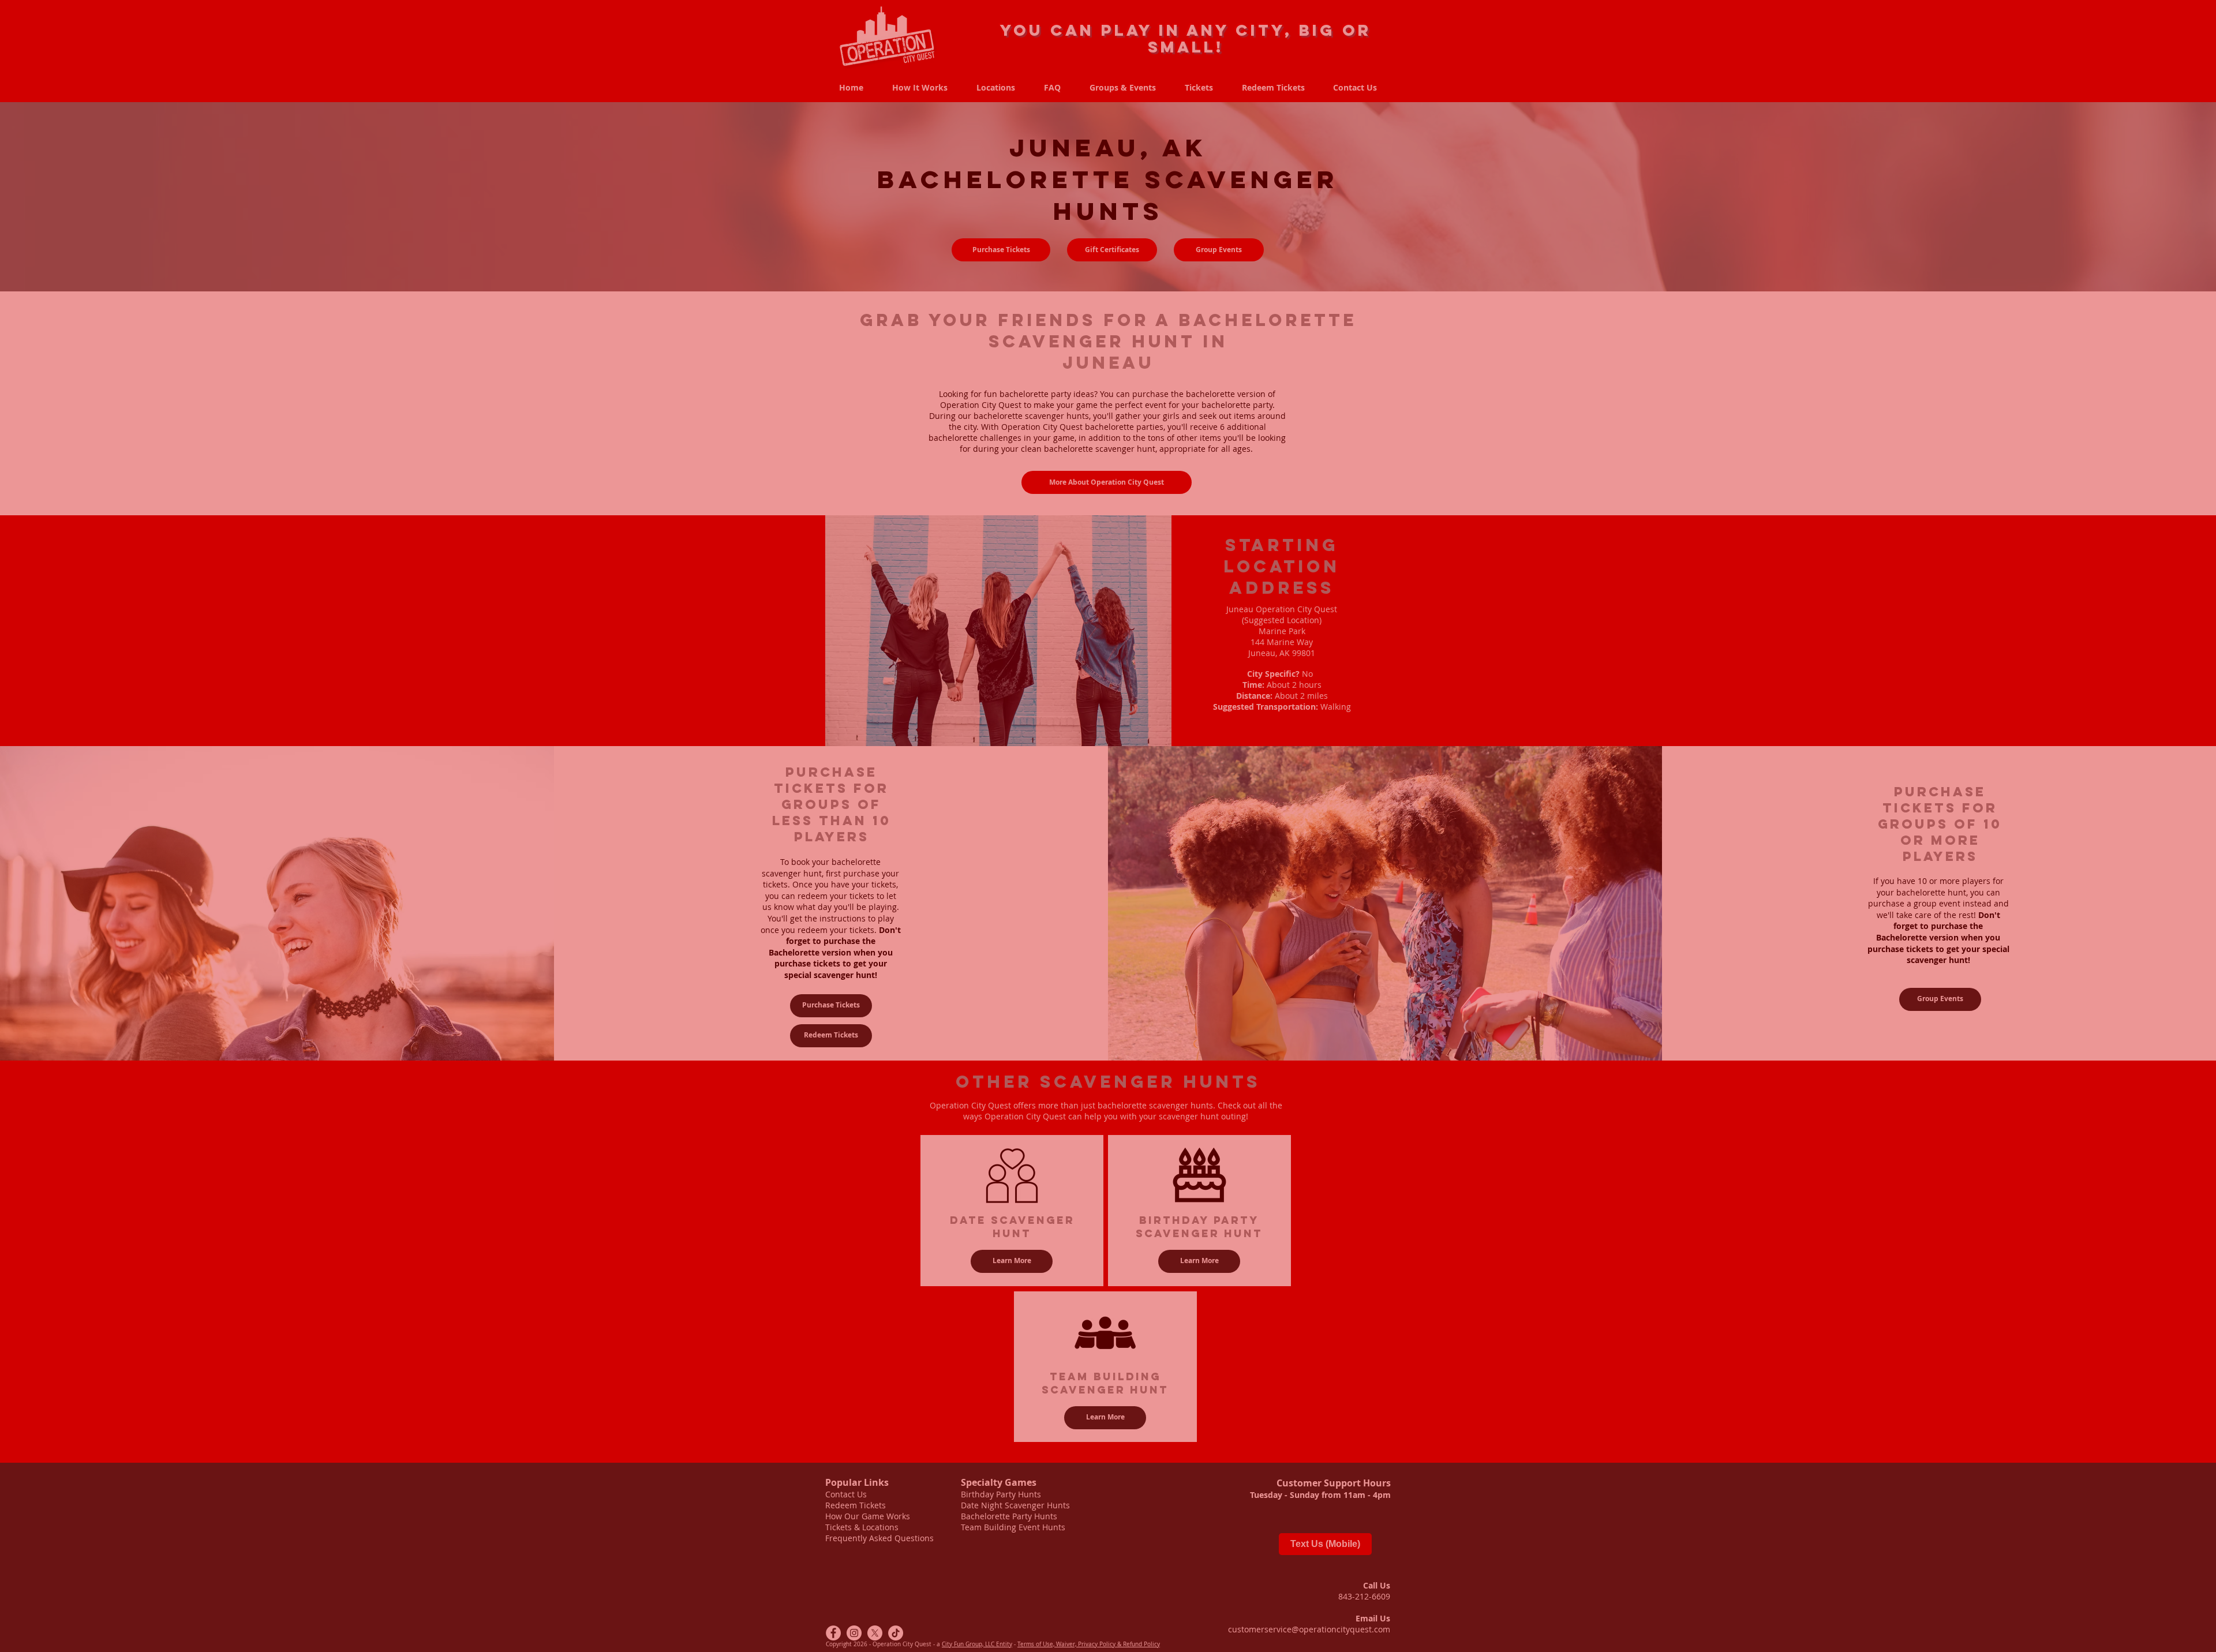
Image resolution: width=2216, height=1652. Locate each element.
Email (922, 1584)
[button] (1383, 1463)
